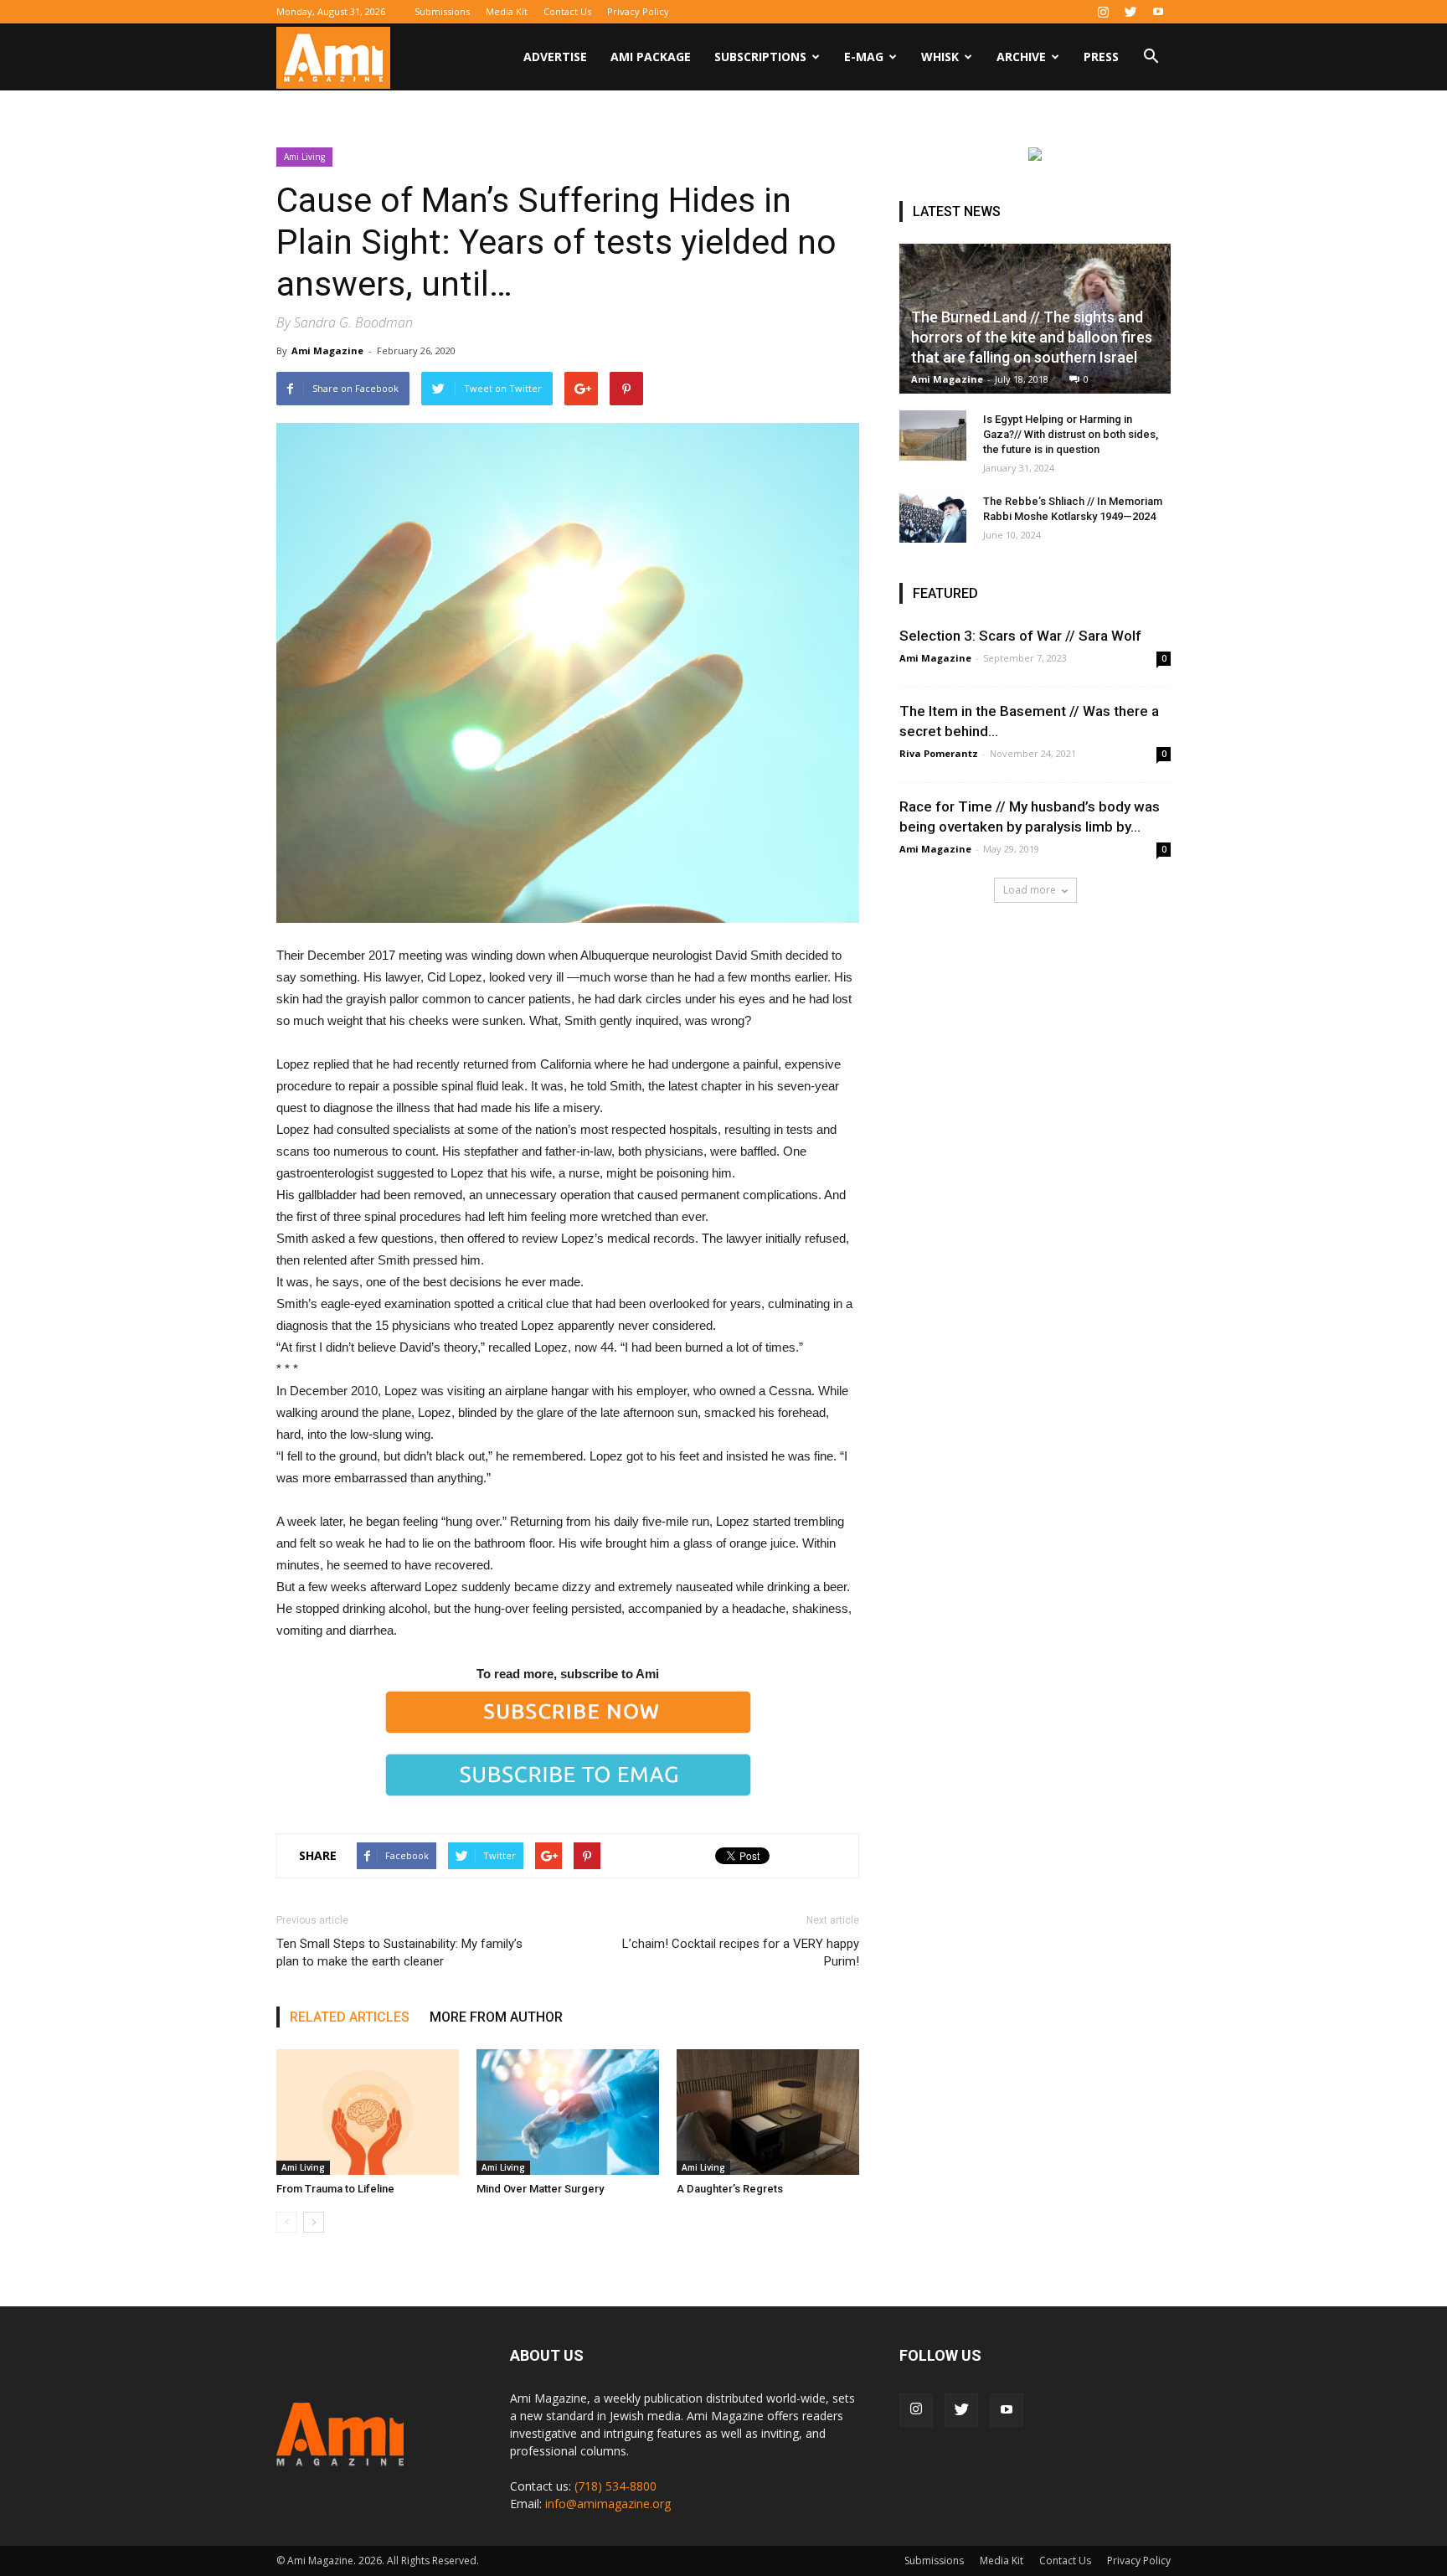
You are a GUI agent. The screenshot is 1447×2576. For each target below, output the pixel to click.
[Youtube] (1158, 12)
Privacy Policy (638, 11)
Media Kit (507, 11)
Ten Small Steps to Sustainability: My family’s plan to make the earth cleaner (399, 1953)
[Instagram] (1103, 12)
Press (1101, 57)
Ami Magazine (327, 350)
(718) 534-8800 (615, 2486)
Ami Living (304, 157)
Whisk (940, 57)
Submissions (442, 11)
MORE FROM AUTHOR (496, 2017)
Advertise (555, 57)
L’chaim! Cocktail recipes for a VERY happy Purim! (741, 1953)
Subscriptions (760, 57)
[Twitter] (1130, 12)
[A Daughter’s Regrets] (768, 2112)
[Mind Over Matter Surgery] (568, 2112)
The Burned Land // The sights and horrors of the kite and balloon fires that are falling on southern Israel (1032, 337)
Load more (1030, 890)
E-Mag (864, 57)
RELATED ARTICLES (350, 2017)
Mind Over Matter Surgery (540, 2189)
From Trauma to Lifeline (335, 2189)
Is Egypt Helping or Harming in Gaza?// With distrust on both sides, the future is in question (1071, 434)
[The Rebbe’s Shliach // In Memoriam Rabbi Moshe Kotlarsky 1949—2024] (933, 518)
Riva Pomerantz (939, 753)
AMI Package (651, 57)
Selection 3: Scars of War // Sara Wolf (1020, 636)
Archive (1021, 57)
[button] (1151, 58)
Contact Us (567, 11)
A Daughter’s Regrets (730, 2189)
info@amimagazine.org (608, 2504)
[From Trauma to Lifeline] (368, 2112)
